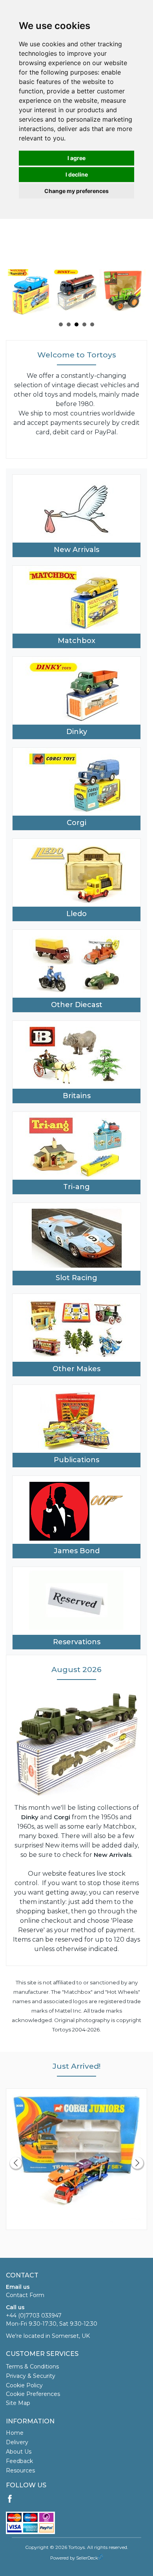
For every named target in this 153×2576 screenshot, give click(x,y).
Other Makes (76, 1369)
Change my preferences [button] (76, 191)
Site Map (18, 2403)
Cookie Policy (24, 2385)
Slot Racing (76, 1278)
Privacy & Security (31, 2376)
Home (15, 2433)
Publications (76, 1460)
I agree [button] (76, 158)
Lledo (76, 914)
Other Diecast (77, 1005)
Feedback (19, 2461)
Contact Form (25, 2295)
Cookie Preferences (33, 2394)
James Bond (77, 1551)
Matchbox (76, 641)
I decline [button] (77, 174)
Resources (20, 2470)
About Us (19, 2452)
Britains (77, 1096)
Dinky (77, 732)
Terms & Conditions (32, 2366)
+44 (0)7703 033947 (34, 2315)
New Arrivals (76, 550)
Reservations (77, 1642)
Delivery (17, 2442)
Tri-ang (76, 1187)
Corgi (76, 823)
